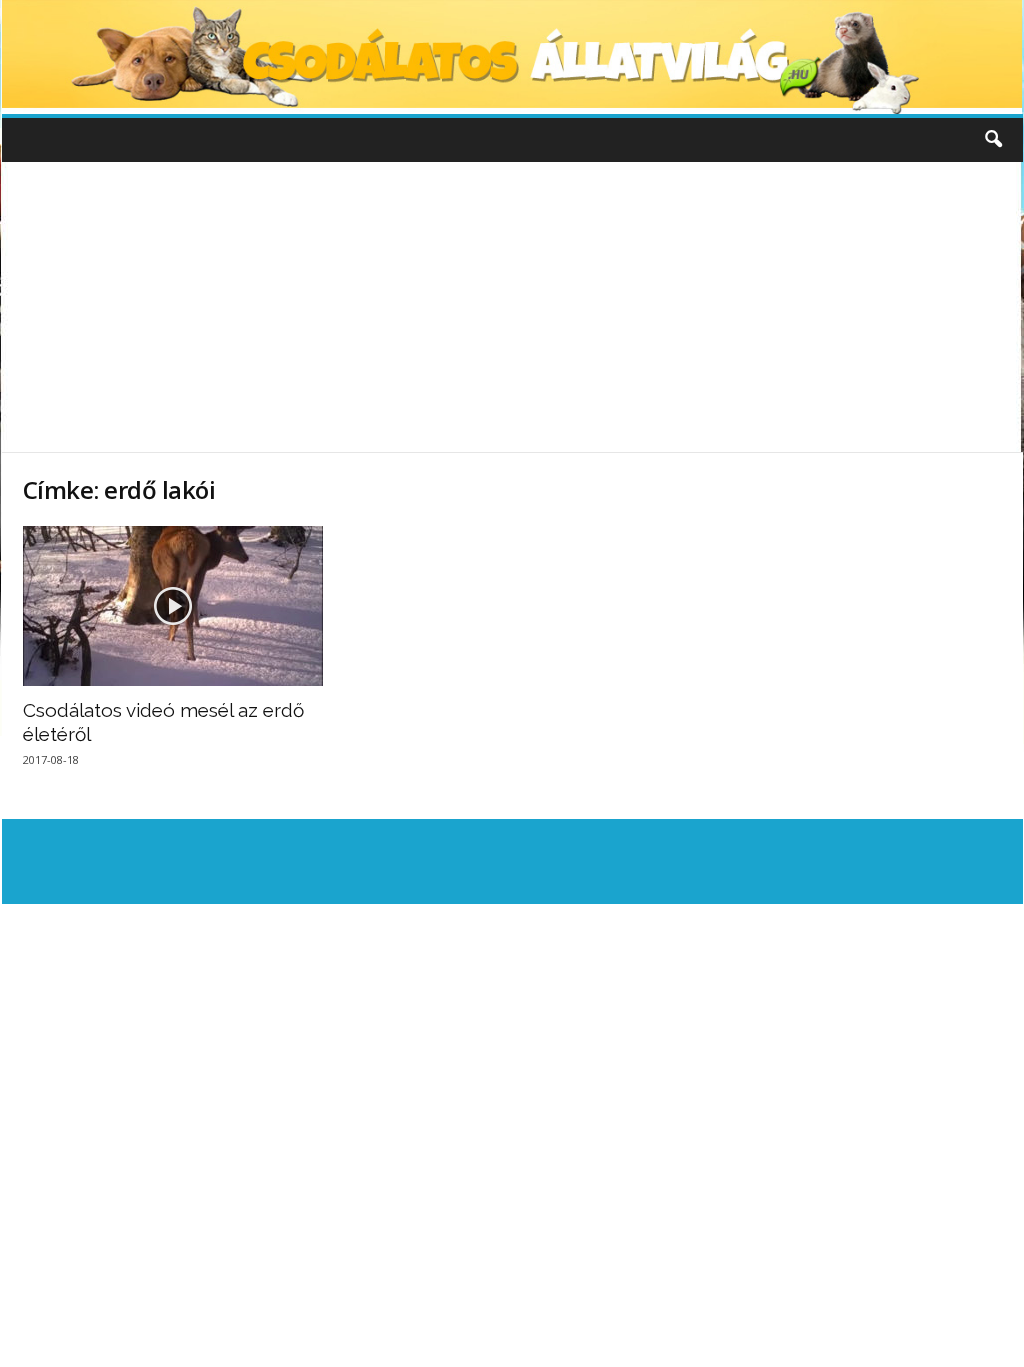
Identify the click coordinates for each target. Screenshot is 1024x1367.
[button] (993, 140)
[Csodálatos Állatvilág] (512, 57)
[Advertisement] (512, 307)
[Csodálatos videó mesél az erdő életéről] (173, 606)
